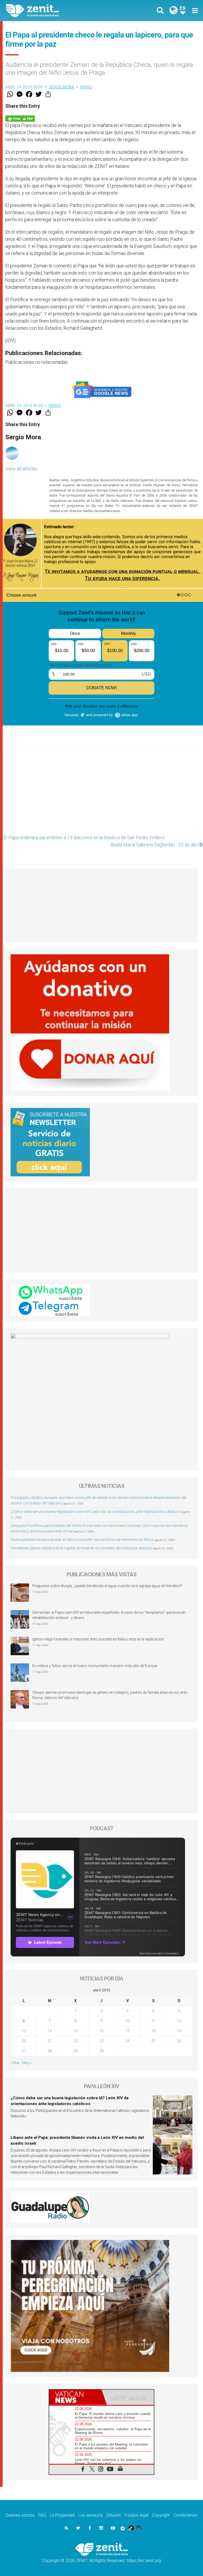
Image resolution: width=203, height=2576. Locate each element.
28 (50, 2051)
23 (101, 2041)
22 (76, 2041)
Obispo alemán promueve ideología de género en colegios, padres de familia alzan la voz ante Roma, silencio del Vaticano (110, 1695)
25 (153, 2041)
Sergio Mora (62, 87)
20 (24, 2041)
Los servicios (91, 2515)
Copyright (161, 2515)
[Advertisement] (101, 794)
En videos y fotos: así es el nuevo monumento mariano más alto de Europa (95, 1666)
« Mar (15, 2063)
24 (127, 2041)
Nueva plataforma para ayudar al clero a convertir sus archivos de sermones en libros (82, 1540)
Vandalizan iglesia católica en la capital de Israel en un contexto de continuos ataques (81, 1548)
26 (179, 2041)
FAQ (42, 2515)
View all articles (21, 469)
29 (76, 2051)
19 (179, 2031)
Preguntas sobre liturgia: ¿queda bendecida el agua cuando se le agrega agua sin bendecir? (107, 1586)
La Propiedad (62, 2515)
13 (24, 2031)
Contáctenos (185, 2515)
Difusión (114, 2515)
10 (127, 2021)
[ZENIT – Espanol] (57, 11)
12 (179, 2021)
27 (24, 2051)
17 (127, 2031)
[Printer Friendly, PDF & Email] (20, 118)
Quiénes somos (20, 2515)
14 (50, 2031)
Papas (86, 87)
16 (101, 2031)
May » (27, 2063)
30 (101, 2051)
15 (76, 2031)
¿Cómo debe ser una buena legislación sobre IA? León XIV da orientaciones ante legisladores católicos (96, 1512)
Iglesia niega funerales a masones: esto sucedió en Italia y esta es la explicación (98, 1639)
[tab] (75, 2397)
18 (153, 2031)
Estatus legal (137, 2515)
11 (153, 2021)
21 (50, 2041)
